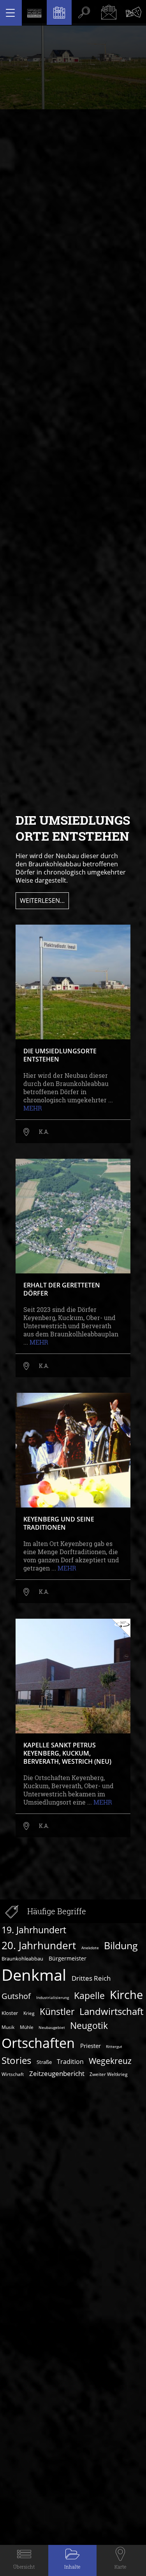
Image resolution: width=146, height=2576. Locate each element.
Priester (91, 2046)
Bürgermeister (68, 1958)
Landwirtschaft (111, 2011)
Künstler (57, 2012)
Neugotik (89, 2026)
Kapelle (89, 1995)
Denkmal (34, 1975)
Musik (8, 2027)
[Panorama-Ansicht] (121, 1628)
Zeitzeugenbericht (57, 2073)
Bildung (121, 1945)
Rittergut (114, 2046)
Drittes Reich (91, 1978)
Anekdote (90, 1948)
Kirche (126, 1995)
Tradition (70, 2061)
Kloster (10, 2013)
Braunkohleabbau (22, 1959)
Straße (44, 2062)
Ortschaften (38, 2043)
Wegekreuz (110, 2061)
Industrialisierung (53, 1997)
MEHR (33, 1108)
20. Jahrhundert (39, 1945)
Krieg (29, 2013)
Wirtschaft (13, 2074)
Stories (16, 2060)
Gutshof (16, 1996)
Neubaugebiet (52, 2027)
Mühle (27, 2027)
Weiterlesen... (42, 901)
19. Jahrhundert (34, 1930)
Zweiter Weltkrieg (109, 2074)
